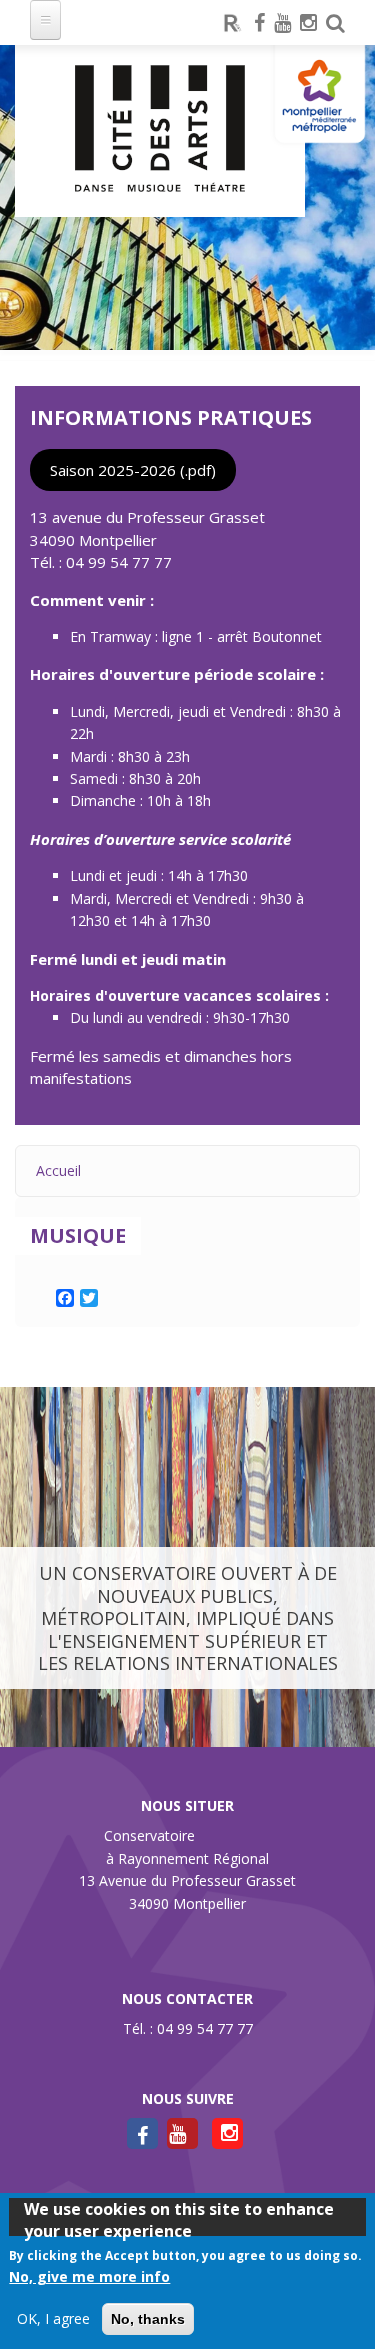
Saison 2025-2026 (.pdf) (133, 470)
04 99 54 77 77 (119, 562)
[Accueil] (160, 131)
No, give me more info (89, 2276)
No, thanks (148, 2319)
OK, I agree (53, 2318)
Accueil (58, 1170)
